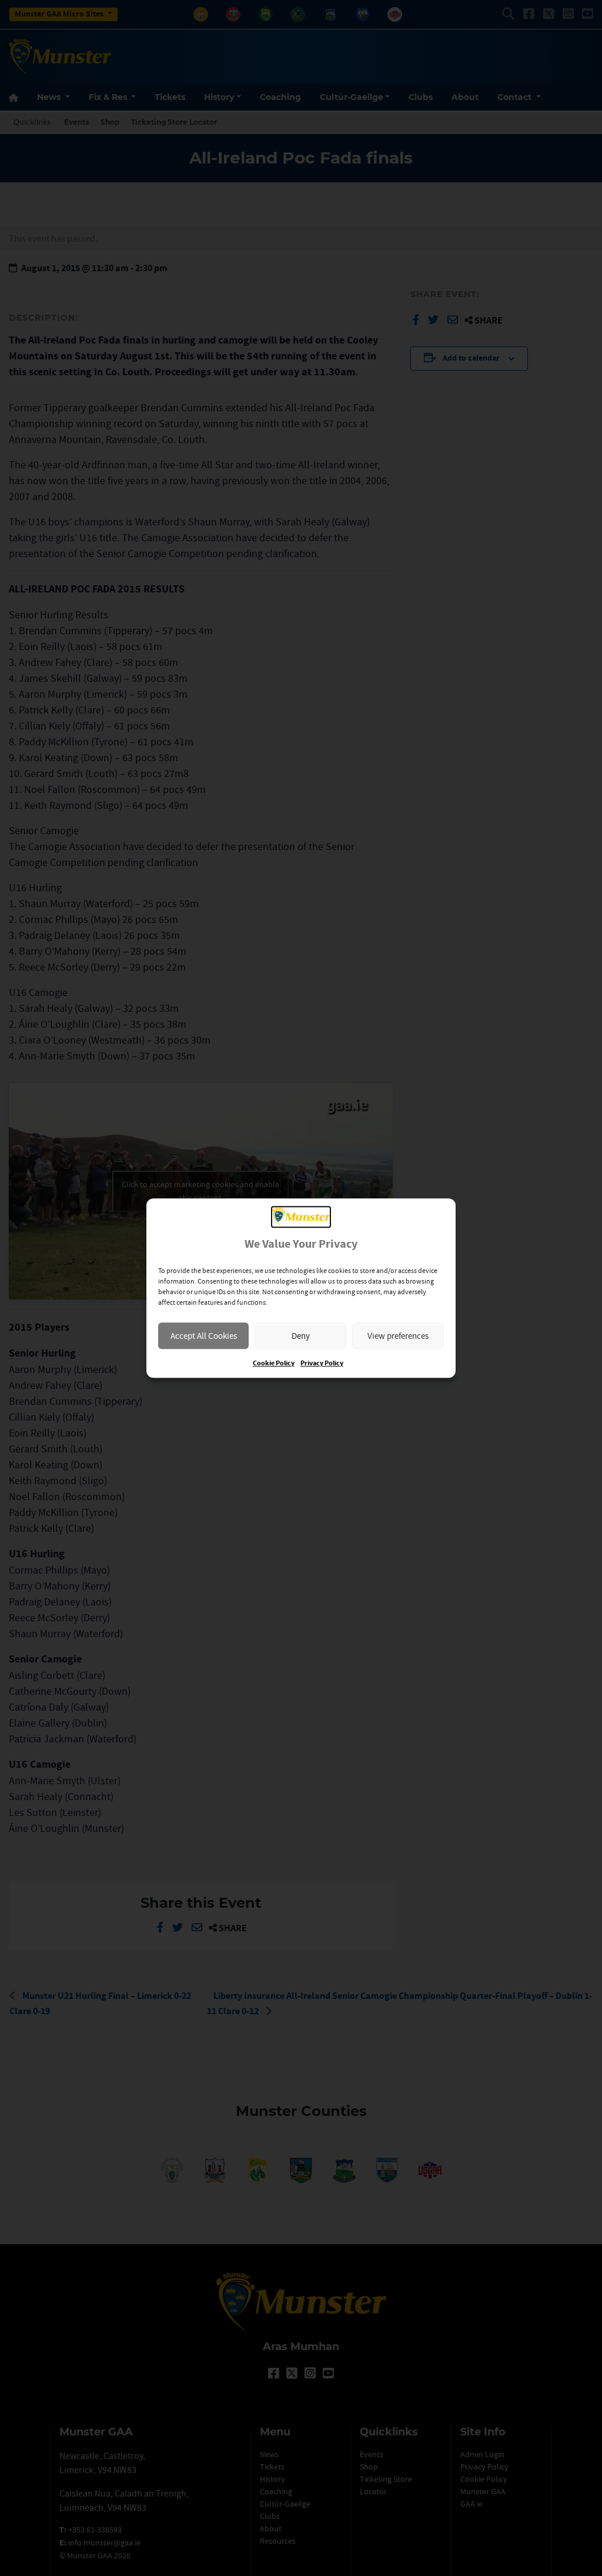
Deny (301, 1336)
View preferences (398, 1336)
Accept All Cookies (204, 1336)
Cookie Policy (274, 1363)
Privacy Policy (322, 1363)
